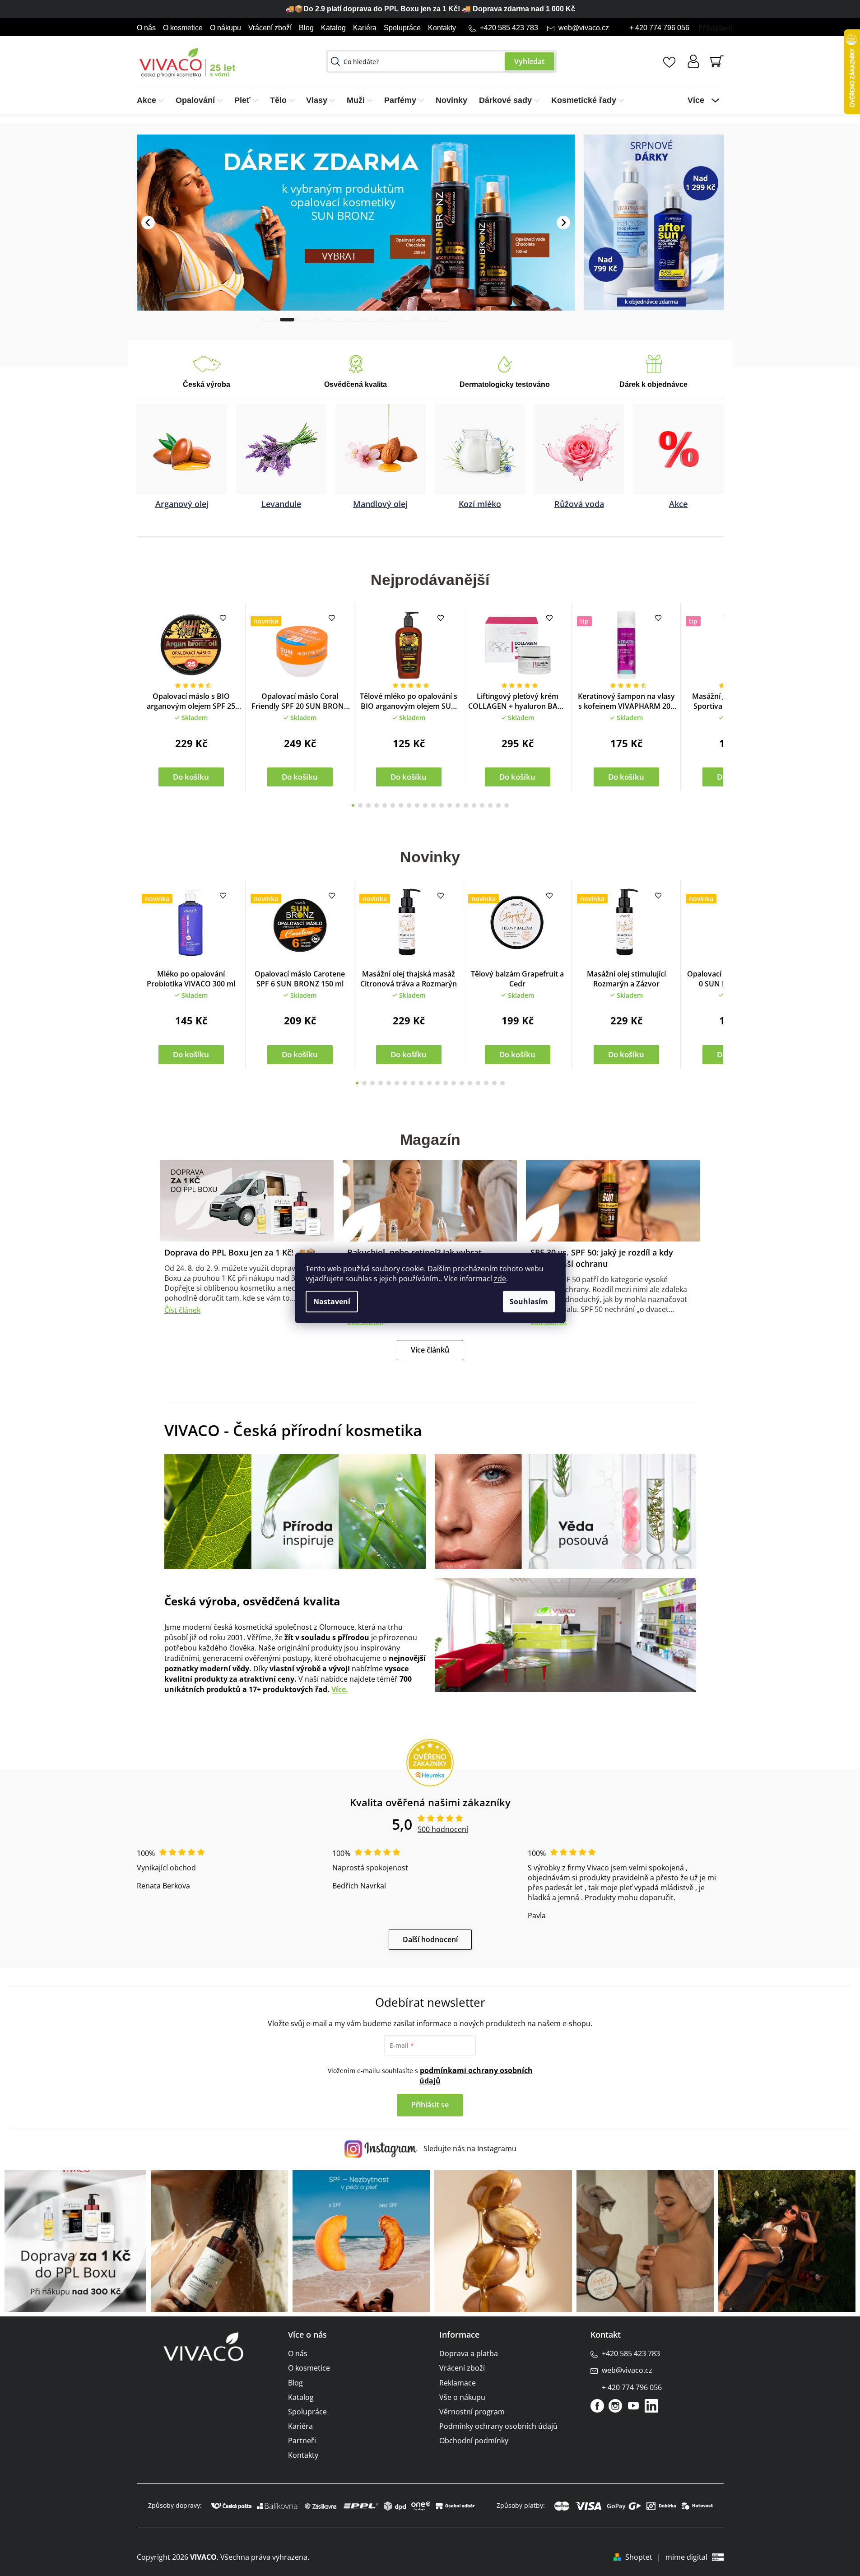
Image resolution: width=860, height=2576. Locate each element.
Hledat (530, 61)
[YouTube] (633, 2405)
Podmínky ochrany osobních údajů (498, 2426)
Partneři (302, 2440)
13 (458, 805)
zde (500, 1279)
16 (482, 805)
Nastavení (332, 1302)
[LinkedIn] (651, 2405)
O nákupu (225, 28)
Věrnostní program (472, 2411)
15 (474, 805)
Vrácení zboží (270, 28)
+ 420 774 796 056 (659, 28)
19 (507, 805)
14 (466, 805)
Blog (306, 28)
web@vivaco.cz (584, 28)
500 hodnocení (443, 1829)
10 (433, 805)
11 (442, 805)
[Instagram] (615, 2405)
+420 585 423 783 (509, 28)
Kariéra (365, 28)
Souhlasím (529, 1302)
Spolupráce (402, 28)
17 (490, 805)
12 (450, 805)
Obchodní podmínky (474, 2440)
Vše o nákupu (462, 2397)
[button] (148, 192)
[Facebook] (597, 2405)
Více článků (430, 1349)
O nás (146, 28)
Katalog (333, 28)
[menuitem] (153, 100)
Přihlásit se (430, 2104)
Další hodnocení (430, 1939)
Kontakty (442, 28)
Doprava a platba (469, 2353)
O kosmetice (183, 28)
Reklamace (458, 2382)
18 (498, 805)
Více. (340, 1689)
